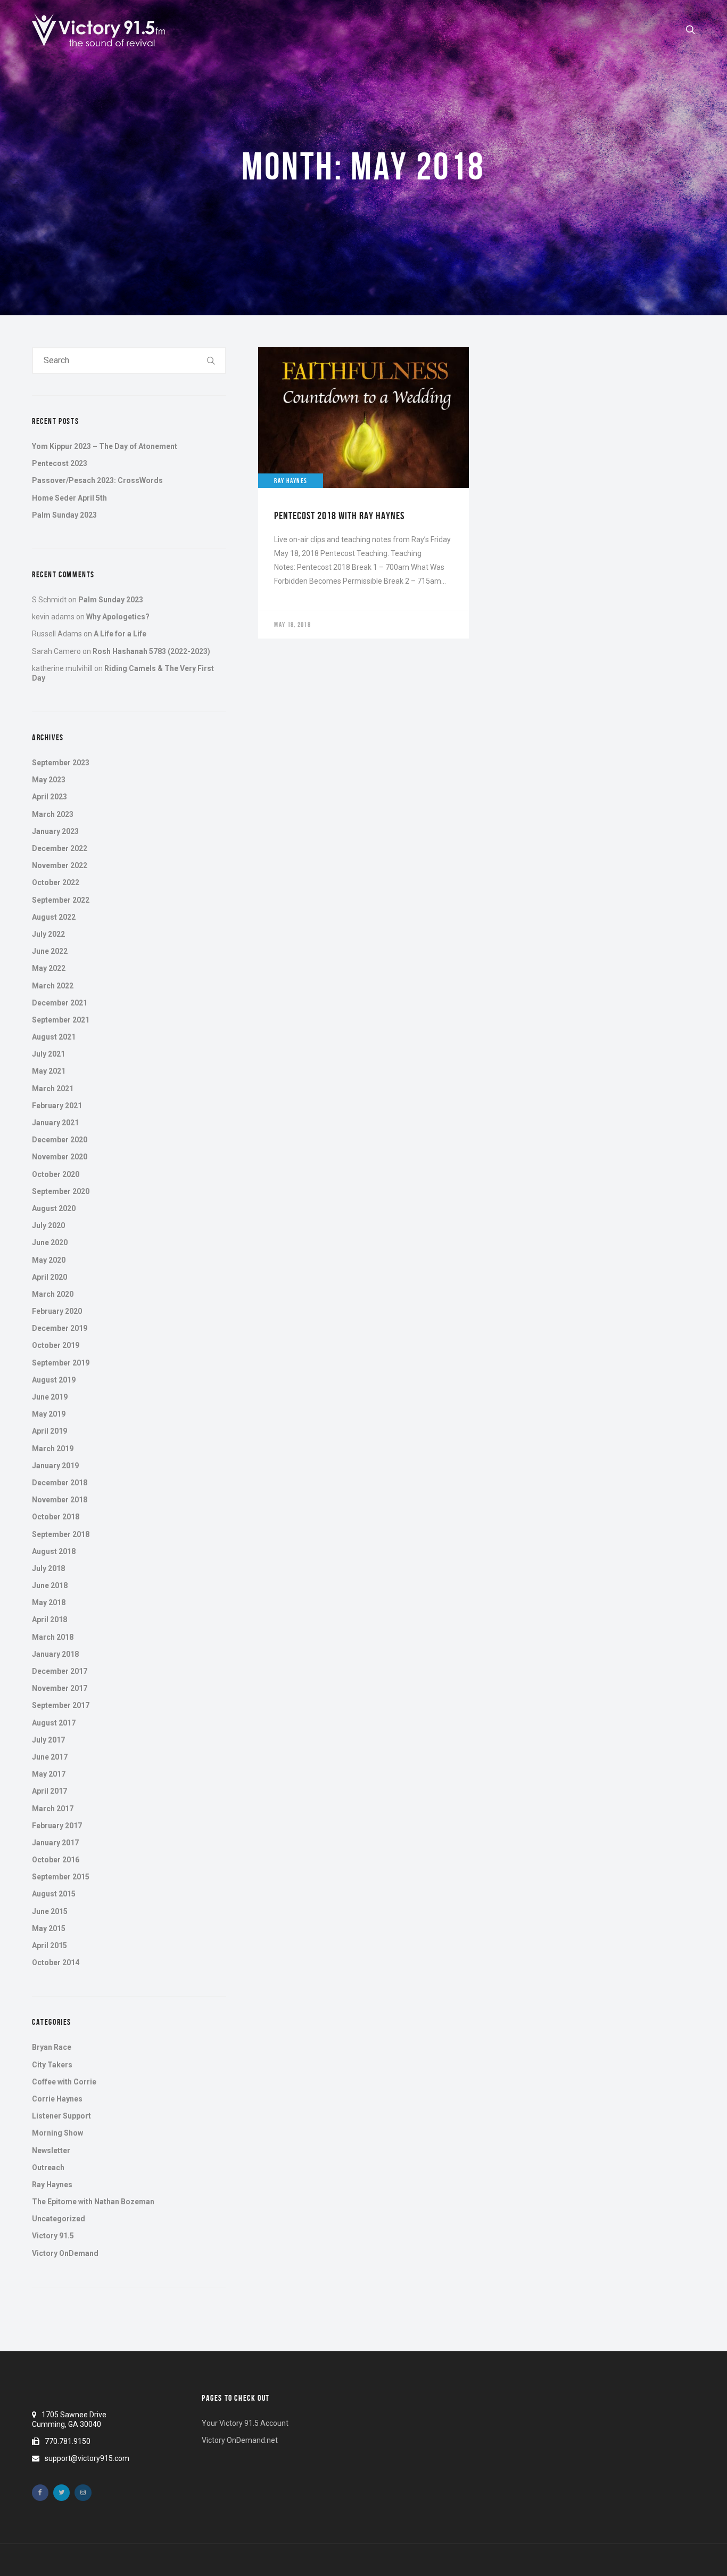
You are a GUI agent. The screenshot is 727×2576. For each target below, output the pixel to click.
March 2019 (53, 1449)
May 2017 (49, 1774)
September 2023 (61, 763)
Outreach (48, 2168)
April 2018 (49, 1620)
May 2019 (49, 1414)
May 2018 (49, 1602)
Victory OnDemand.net (240, 2440)
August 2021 (54, 1037)
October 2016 (56, 1860)
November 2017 (60, 1688)
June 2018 (50, 1585)
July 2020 (48, 1225)
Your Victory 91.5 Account (245, 2423)
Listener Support (61, 2116)
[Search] (211, 361)
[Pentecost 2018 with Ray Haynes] (363, 493)
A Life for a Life (120, 634)
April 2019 (49, 1431)
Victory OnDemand (65, 2253)
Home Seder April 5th (69, 498)
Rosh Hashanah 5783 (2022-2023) (151, 651)
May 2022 (49, 968)
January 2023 (55, 831)
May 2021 (49, 1071)
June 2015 (50, 1911)
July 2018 (48, 1568)
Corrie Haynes (57, 2099)
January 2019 (55, 1466)
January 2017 (55, 1843)
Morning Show (57, 2133)
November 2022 (60, 865)
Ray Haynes (52, 2185)
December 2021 (60, 1003)
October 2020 (56, 1174)
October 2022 (56, 882)
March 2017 (53, 1809)
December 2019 (60, 1328)
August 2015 (54, 1894)
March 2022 (53, 986)
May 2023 (49, 780)
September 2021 (61, 1020)
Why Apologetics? (118, 617)
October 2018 (56, 1517)
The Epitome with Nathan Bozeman (93, 2202)
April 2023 (49, 797)
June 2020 (50, 1242)
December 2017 (60, 1671)
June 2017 (50, 1757)
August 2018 (54, 1551)
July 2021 (48, 1054)
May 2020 (49, 1260)
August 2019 (54, 1380)
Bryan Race (52, 2047)
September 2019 (61, 1363)
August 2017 (54, 1723)
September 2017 (61, 1705)
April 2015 (49, 1945)
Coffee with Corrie (64, 2082)
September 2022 (61, 900)
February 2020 (57, 1311)
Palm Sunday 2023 (64, 515)
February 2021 (57, 1106)
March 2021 (53, 1089)
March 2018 (53, 1637)
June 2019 (50, 1397)
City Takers (52, 2065)
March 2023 (53, 814)
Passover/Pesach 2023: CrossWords (97, 480)
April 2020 (49, 1277)
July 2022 (48, 934)
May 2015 (49, 1928)
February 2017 (57, 1826)
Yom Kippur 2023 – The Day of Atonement (105, 446)
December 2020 (60, 1140)
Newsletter (51, 2150)
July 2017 (48, 1740)
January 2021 (55, 1123)
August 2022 (54, 917)
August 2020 (54, 1208)
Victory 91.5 (53, 2236)
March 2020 (53, 1294)
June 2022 (50, 951)
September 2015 (61, 1877)
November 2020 (60, 1157)
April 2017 (49, 1791)
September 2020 (61, 1191)
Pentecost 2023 (60, 463)
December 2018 (60, 1483)
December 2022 (60, 848)
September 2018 (61, 1534)
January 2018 (55, 1654)
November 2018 (60, 1500)
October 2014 (56, 1962)
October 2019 (56, 1345)
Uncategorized (59, 2219)
